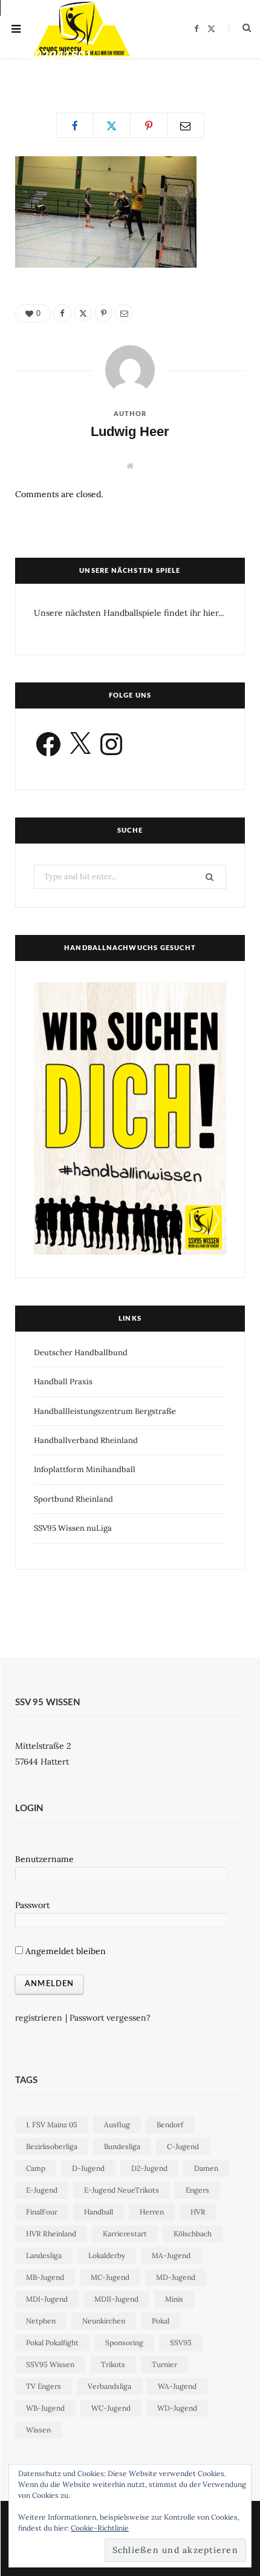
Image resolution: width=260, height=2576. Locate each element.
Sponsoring (124, 2343)
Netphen (41, 2321)
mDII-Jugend (116, 2299)
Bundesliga (122, 2146)
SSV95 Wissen (50, 2364)
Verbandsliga (109, 2386)
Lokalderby (107, 2255)
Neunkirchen (104, 2321)
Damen (206, 2168)
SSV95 (181, 2343)
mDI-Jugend (47, 2299)
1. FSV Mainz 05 (52, 2125)
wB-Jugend (45, 2408)
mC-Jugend (110, 2277)
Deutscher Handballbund (81, 1352)
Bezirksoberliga (52, 2146)
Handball (99, 2212)
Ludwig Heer (51, 75)
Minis (174, 2299)
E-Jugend (42, 2190)
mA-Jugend (171, 2255)
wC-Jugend (111, 2408)
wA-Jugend (177, 2386)
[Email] (240, 73)
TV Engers (44, 2386)
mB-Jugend (45, 2277)
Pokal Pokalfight (52, 2343)
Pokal (161, 2321)
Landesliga (44, 2255)
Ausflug (117, 2125)
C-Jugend (183, 2146)
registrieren (39, 2018)
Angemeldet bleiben (64, 1951)
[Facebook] (188, 73)
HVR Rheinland (51, 2234)
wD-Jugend (177, 2408)
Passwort (32, 1905)
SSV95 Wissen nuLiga (73, 1528)
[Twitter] (205, 73)
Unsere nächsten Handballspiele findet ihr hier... (129, 613)
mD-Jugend (176, 2277)
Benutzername (44, 1859)
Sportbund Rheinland (73, 1499)
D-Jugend (88, 2168)
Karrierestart (125, 2234)
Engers (197, 2190)
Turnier (164, 2364)
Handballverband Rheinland (86, 1440)
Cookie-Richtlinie (100, 2528)
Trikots (113, 2364)
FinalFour (42, 2212)
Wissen (38, 2430)
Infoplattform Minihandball (85, 1469)
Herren (152, 2212)
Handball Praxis (63, 1382)
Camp (36, 2168)
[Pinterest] (223, 73)
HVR (198, 2212)
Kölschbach (193, 2234)
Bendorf (170, 2125)
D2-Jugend (149, 2168)
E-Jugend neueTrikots (122, 2190)
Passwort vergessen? (110, 2018)
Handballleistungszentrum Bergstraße (105, 1411)
